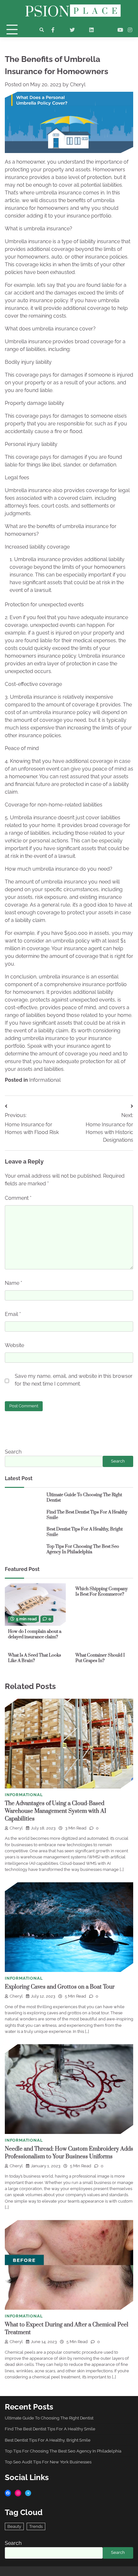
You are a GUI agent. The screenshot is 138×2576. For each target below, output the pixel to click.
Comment (18, 1198)
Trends (36, 2526)
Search (13, 1452)
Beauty (14, 2526)
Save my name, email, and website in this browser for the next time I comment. (74, 1380)
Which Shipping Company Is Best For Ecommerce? (102, 1592)
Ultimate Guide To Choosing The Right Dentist (84, 1498)
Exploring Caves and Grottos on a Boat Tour (60, 1987)
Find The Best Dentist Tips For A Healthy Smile (87, 1515)
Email (13, 1314)
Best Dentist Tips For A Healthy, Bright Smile (85, 1532)
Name (13, 1283)
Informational (45, 1080)
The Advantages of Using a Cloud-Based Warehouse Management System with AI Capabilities (56, 1811)
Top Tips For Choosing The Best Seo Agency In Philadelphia (83, 1549)
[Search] (42, 30)
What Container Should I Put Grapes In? (100, 1658)
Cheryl (78, 85)
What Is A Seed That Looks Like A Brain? (34, 1658)
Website (14, 1345)
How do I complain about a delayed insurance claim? (35, 1634)
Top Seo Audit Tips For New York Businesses (48, 2462)
